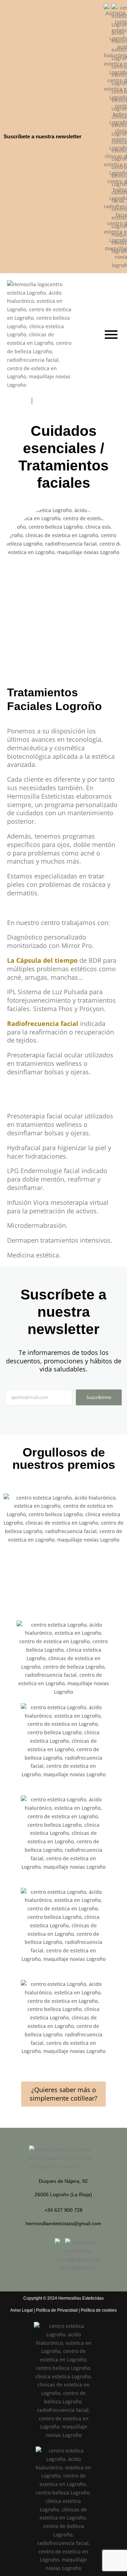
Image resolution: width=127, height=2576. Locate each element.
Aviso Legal (22, 2310)
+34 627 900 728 (64, 2210)
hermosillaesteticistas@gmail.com (64, 2223)
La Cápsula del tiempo (42, 960)
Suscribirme (99, 1397)
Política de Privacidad (57, 2310)
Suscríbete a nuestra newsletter (43, 136)
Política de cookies (99, 2310)
